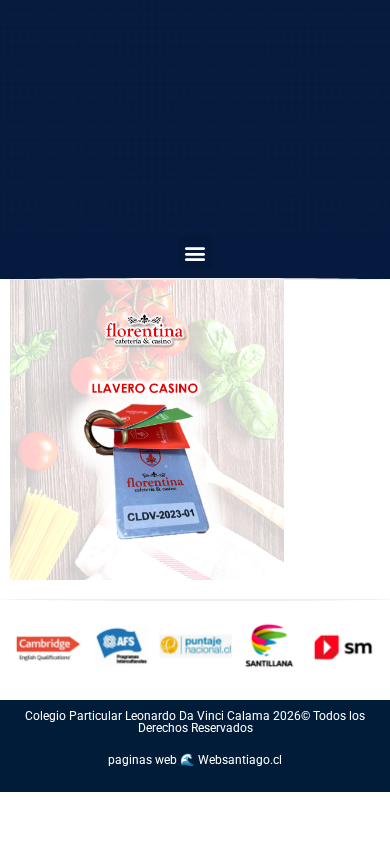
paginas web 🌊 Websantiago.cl (195, 760)
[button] (195, 252)
